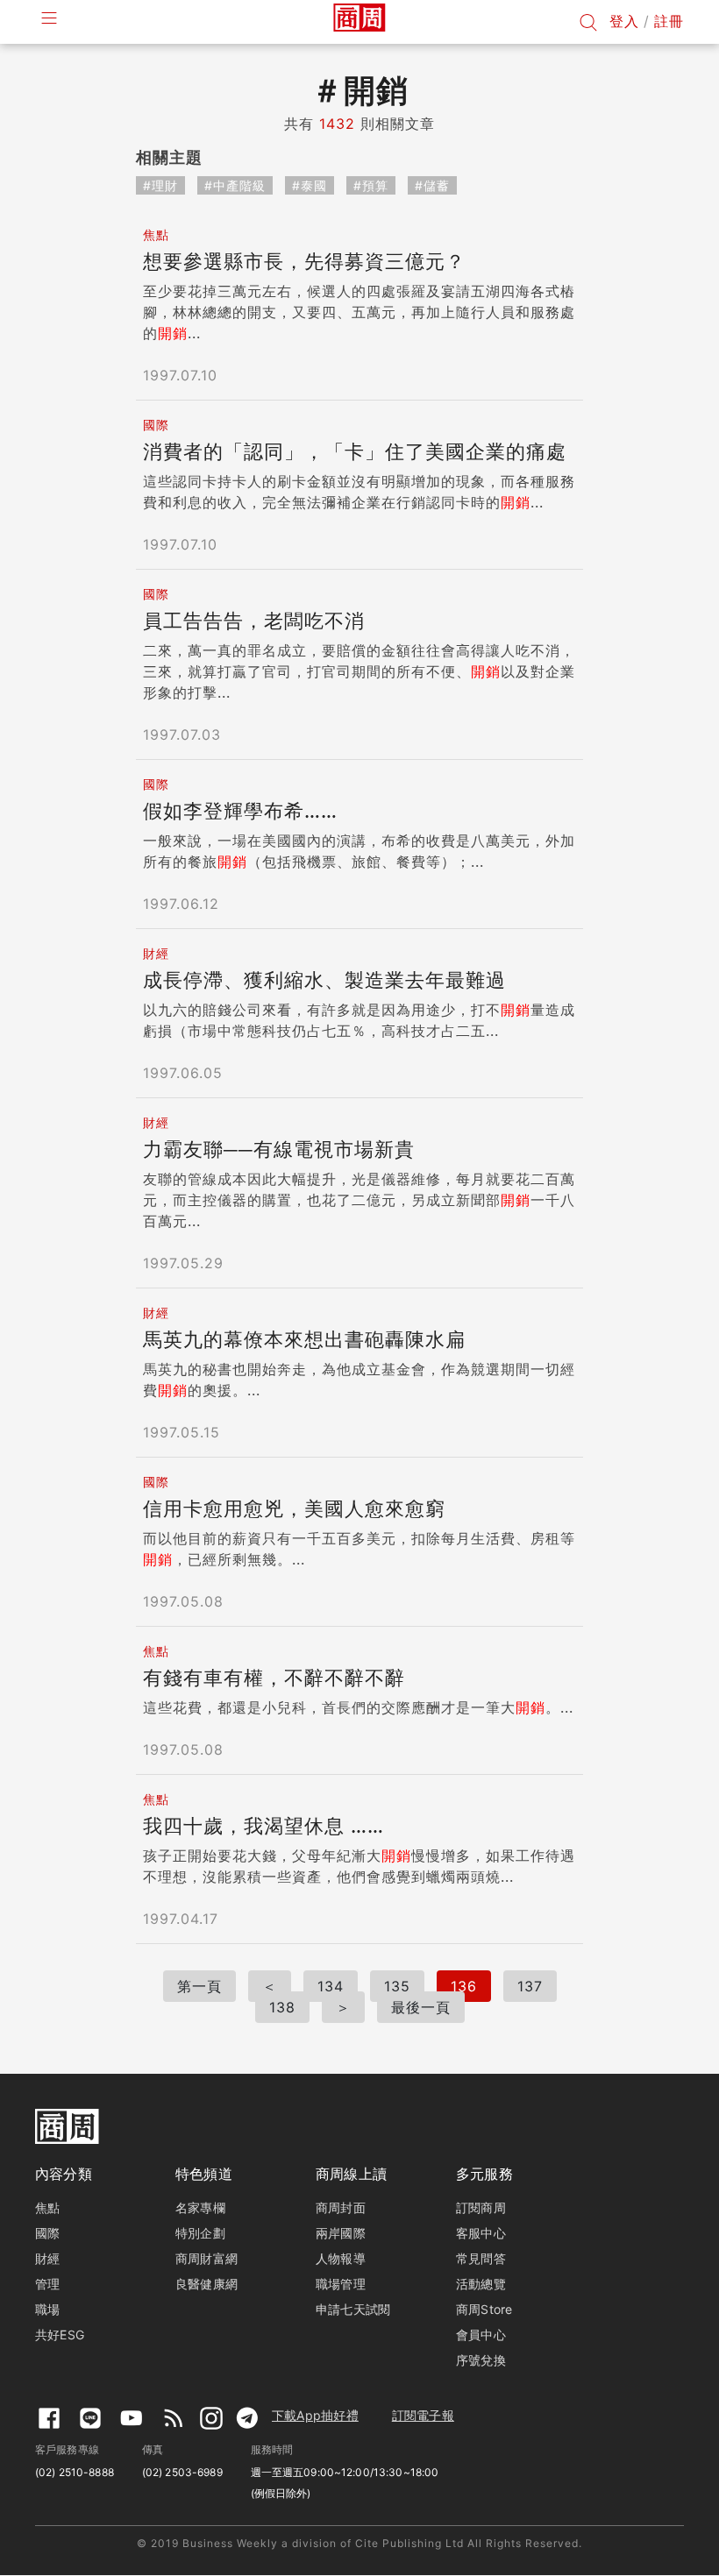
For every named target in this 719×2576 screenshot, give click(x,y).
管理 (47, 2284)
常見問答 (481, 2258)
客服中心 (481, 2233)
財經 (47, 2258)
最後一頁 (421, 2007)
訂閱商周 (481, 2207)
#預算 (371, 185)
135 (397, 1986)
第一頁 (199, 1986)
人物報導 (341, 2258)
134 (331, 1986)
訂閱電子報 (423, 2415)
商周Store (484, 2309)
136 (464, 1986)
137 (530, 1986)
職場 (47, 2309)
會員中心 (481, 2335)
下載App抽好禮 (315, 2415)
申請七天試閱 (353, 2309)
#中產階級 (235, 185)
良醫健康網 (206, 2284)
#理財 (160, 185)
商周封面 (341, 2207)
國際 (47, 2233)
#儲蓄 (432, 185)
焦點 (47, 2207)
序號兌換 (481, 2360)
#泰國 (310, 185)
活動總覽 (481, 2284)
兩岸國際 (341, 2233)
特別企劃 (200, 2233)
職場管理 (341, 2284)
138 (282, 2007)
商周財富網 (206, 2258)
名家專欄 (200, 2207)
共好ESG (60, 2335)
